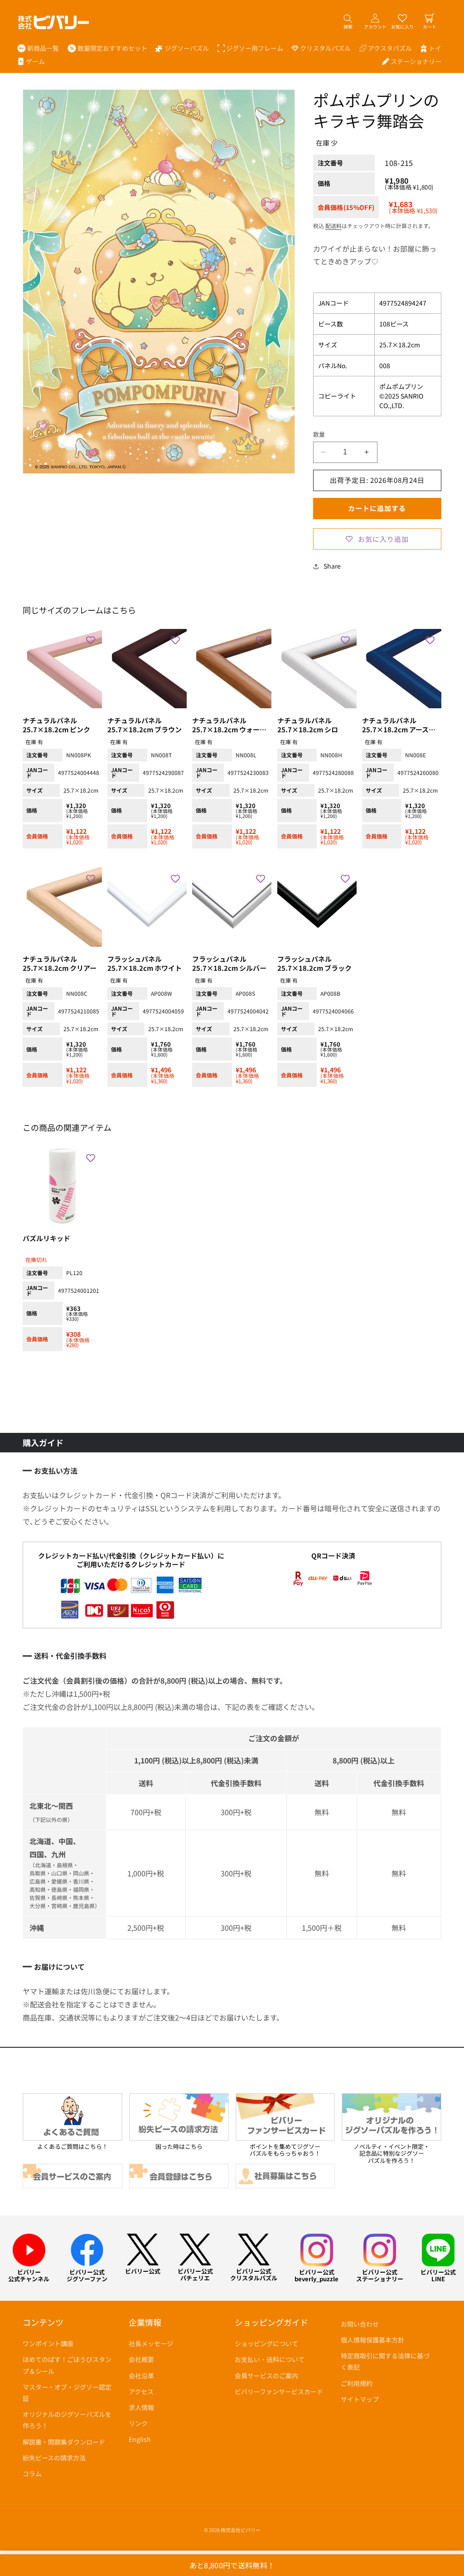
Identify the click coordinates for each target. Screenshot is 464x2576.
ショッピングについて (266, 2343)
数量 (319, 434)
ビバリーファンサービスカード (279, 2391)
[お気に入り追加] (91, 640)
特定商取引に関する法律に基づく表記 (385, 2361)
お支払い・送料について (270, 2359)
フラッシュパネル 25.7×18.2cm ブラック (314, 964)
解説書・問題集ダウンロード (64, 2442)
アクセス (141, 2391)
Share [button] (332, 566)
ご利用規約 (357, 2383)
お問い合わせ (360, 2324)
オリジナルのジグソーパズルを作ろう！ (67, 2420)
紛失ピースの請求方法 (54, 2458)
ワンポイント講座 (48, 2343)
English (140, 2439)
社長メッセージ (151, 2343)
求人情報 (141, 2407)
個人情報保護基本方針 (372, 2340)
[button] (182, 48)
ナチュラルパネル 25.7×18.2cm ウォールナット (229, 725)
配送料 (333, 226)
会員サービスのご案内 (266, 2376)
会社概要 (141, 2359)
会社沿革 (141, 2376)
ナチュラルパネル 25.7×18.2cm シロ (308, 725)
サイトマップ (360, 2399)
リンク (138, 2423)
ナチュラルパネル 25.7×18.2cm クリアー (60, 964)
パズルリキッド (46, 1238)
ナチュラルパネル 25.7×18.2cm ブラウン (145, 725)
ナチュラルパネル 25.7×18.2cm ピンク (56, 725)
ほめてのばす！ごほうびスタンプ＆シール (67, 2365)
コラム (32, 2474)
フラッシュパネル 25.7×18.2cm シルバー (229, 964)
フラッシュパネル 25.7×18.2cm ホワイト (145, 964)
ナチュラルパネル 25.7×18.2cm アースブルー (399, 725)
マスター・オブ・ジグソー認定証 (67, 2393)
